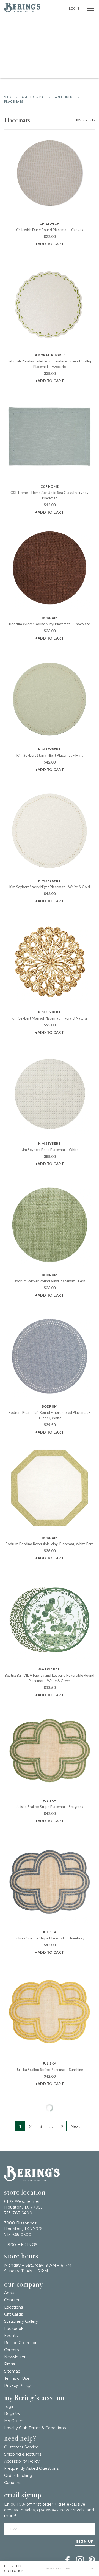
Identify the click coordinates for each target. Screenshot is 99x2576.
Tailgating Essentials (27, 23)
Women (88, 60)
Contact (12, 2300)
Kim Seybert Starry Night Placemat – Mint (50, 755)
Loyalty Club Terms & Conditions (35, 2428)
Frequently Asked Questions (31, 2468)
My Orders (14, 2421)
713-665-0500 (18, 2235)
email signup (23, 2495)
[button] (91, 9)
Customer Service (21, 2447)
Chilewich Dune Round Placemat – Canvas (50, 230)
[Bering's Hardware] (32, 2180)
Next (75, 2126)
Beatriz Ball (50, 1669)
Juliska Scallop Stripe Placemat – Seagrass (50, 1807)
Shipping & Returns (23, 2454)
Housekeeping (55, 72)
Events (11, 2336)
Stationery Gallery (21, 2321)
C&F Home (50, 486)
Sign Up (85, 2541)
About (10, 2293)
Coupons (13, 2483)
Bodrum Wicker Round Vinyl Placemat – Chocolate (50, 624)
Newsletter (15, 2357)
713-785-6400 (18, 2213)
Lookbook (14, 2329)
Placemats (17, 120)
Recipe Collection (21, 2343)
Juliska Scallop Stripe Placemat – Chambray (50, 1938)
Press (9, 2364)
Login (74, 8)
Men (35, 72)
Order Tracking (18, 2476)
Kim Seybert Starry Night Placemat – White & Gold (50, 887)
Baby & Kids (68, 60)
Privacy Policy (17, 2385)
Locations (13, 2307)
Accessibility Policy (22, 2461)
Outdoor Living (55, 35)
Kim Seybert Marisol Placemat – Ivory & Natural (50, 1018)
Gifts (9, 35)
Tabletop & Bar (27, 48)
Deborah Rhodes (50, 355)
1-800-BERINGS (21, 2245)
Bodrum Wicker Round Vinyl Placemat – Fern (50, 1281)
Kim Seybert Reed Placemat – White (50, 1150)
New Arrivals (62, 23)
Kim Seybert (50, 749)
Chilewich (50, 224)
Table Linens (64, 97)
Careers (11, 2350)
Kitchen (52, 48)
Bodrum (50, 618)
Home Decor (84, 35)
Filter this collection (21, 2568)
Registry (12, 2414)
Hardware (27, 35)
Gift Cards (13, 2314)
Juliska (50, 1801)
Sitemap (12, 2371)
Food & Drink (75, 48)
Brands (85, 23)
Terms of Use (17, 2378)
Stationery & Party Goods (29, 60)
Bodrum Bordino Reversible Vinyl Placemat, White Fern (50, 1544)
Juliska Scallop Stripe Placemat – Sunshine (50, 2070)
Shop (8, 97)
